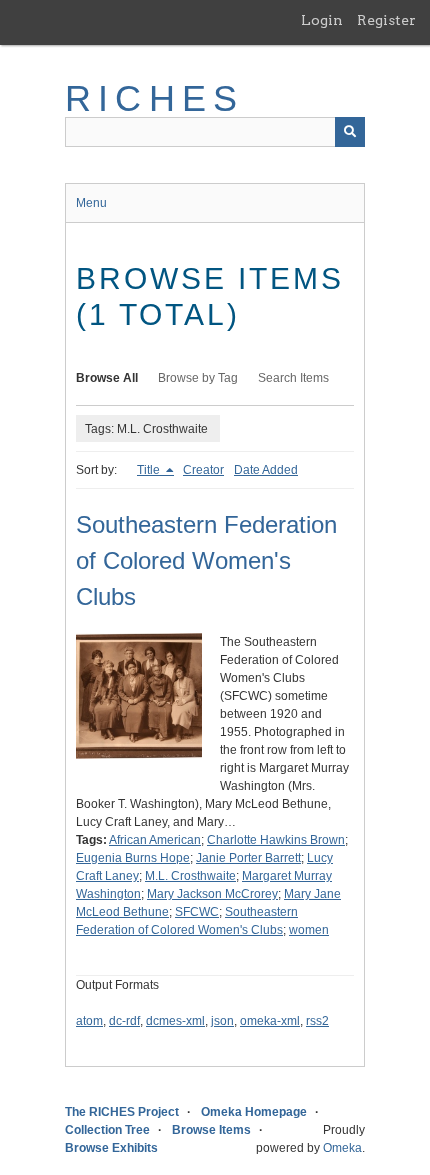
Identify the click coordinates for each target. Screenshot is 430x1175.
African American (155, 840)
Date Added (266, 470)
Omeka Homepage (254, 1112)
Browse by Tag (198, 378)
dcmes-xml (175, 1021)
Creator (203, 470)
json (222, 1021)
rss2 (317, 1021)
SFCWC (197, 912)
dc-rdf (124, 1021)
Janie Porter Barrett (248, 858)
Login (322, 20)
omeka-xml (270, 1021)
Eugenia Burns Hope (133, 858)
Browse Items (211, 1130)
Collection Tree (107, 1130)
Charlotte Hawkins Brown (276, 840)
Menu (91, 203)
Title (150, 470)
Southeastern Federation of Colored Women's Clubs (206, 560)
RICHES (154, 98)
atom (89, 1021)
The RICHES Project (122, 1112)
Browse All (107, 378)
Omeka (342, 1148)
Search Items (293, 378)
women (309, 930)
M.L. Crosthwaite (190, 876)
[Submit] (350, 132)
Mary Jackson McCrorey (212, 894)
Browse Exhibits (111, 1148)
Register (386, 20)
